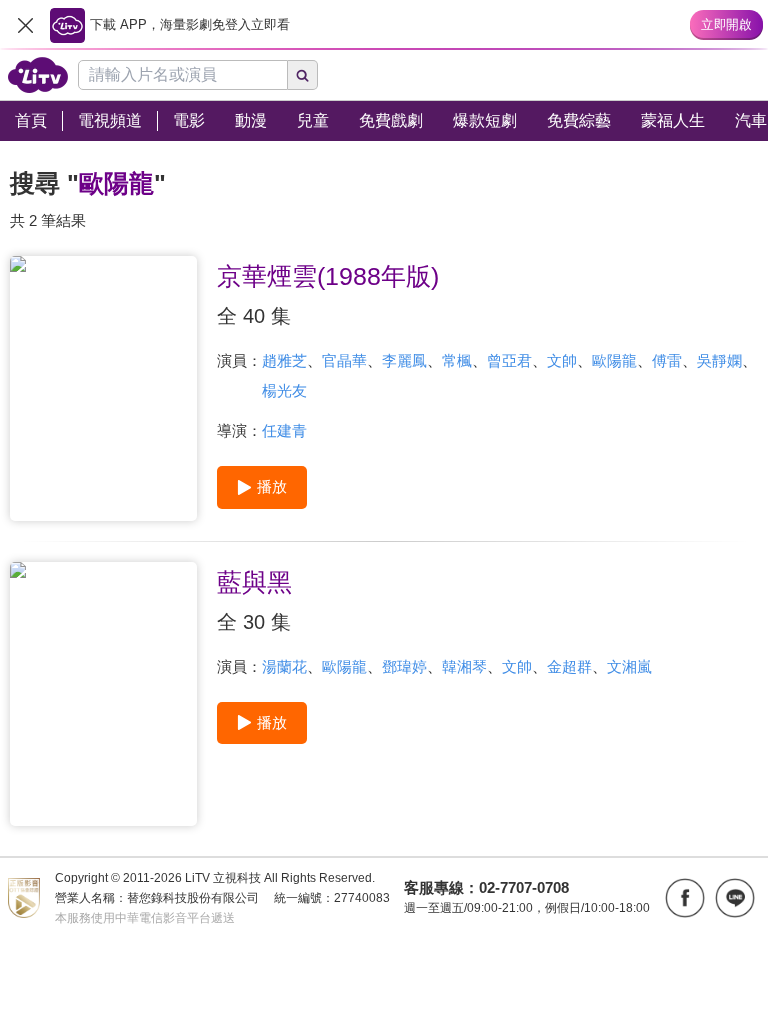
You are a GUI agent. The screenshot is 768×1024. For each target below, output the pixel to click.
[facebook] (685, 898)
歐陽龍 (614, 360)
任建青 (284, 430)
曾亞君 (509, 360)
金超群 (569, 666)
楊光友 (284, 390)
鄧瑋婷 (404, 666)
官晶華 (344, 360)
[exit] (25, 25)
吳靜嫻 (719, 360)
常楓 (457, 360)
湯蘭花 (284, 666)
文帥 (562, 360)
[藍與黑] (103, 694)
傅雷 (667, 360)
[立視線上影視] (38, 75)
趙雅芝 (284, 360)
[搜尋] (303, 75)
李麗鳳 (404, 360)
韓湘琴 (464, 666)
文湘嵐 (629, 666)
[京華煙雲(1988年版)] (103, 388)
